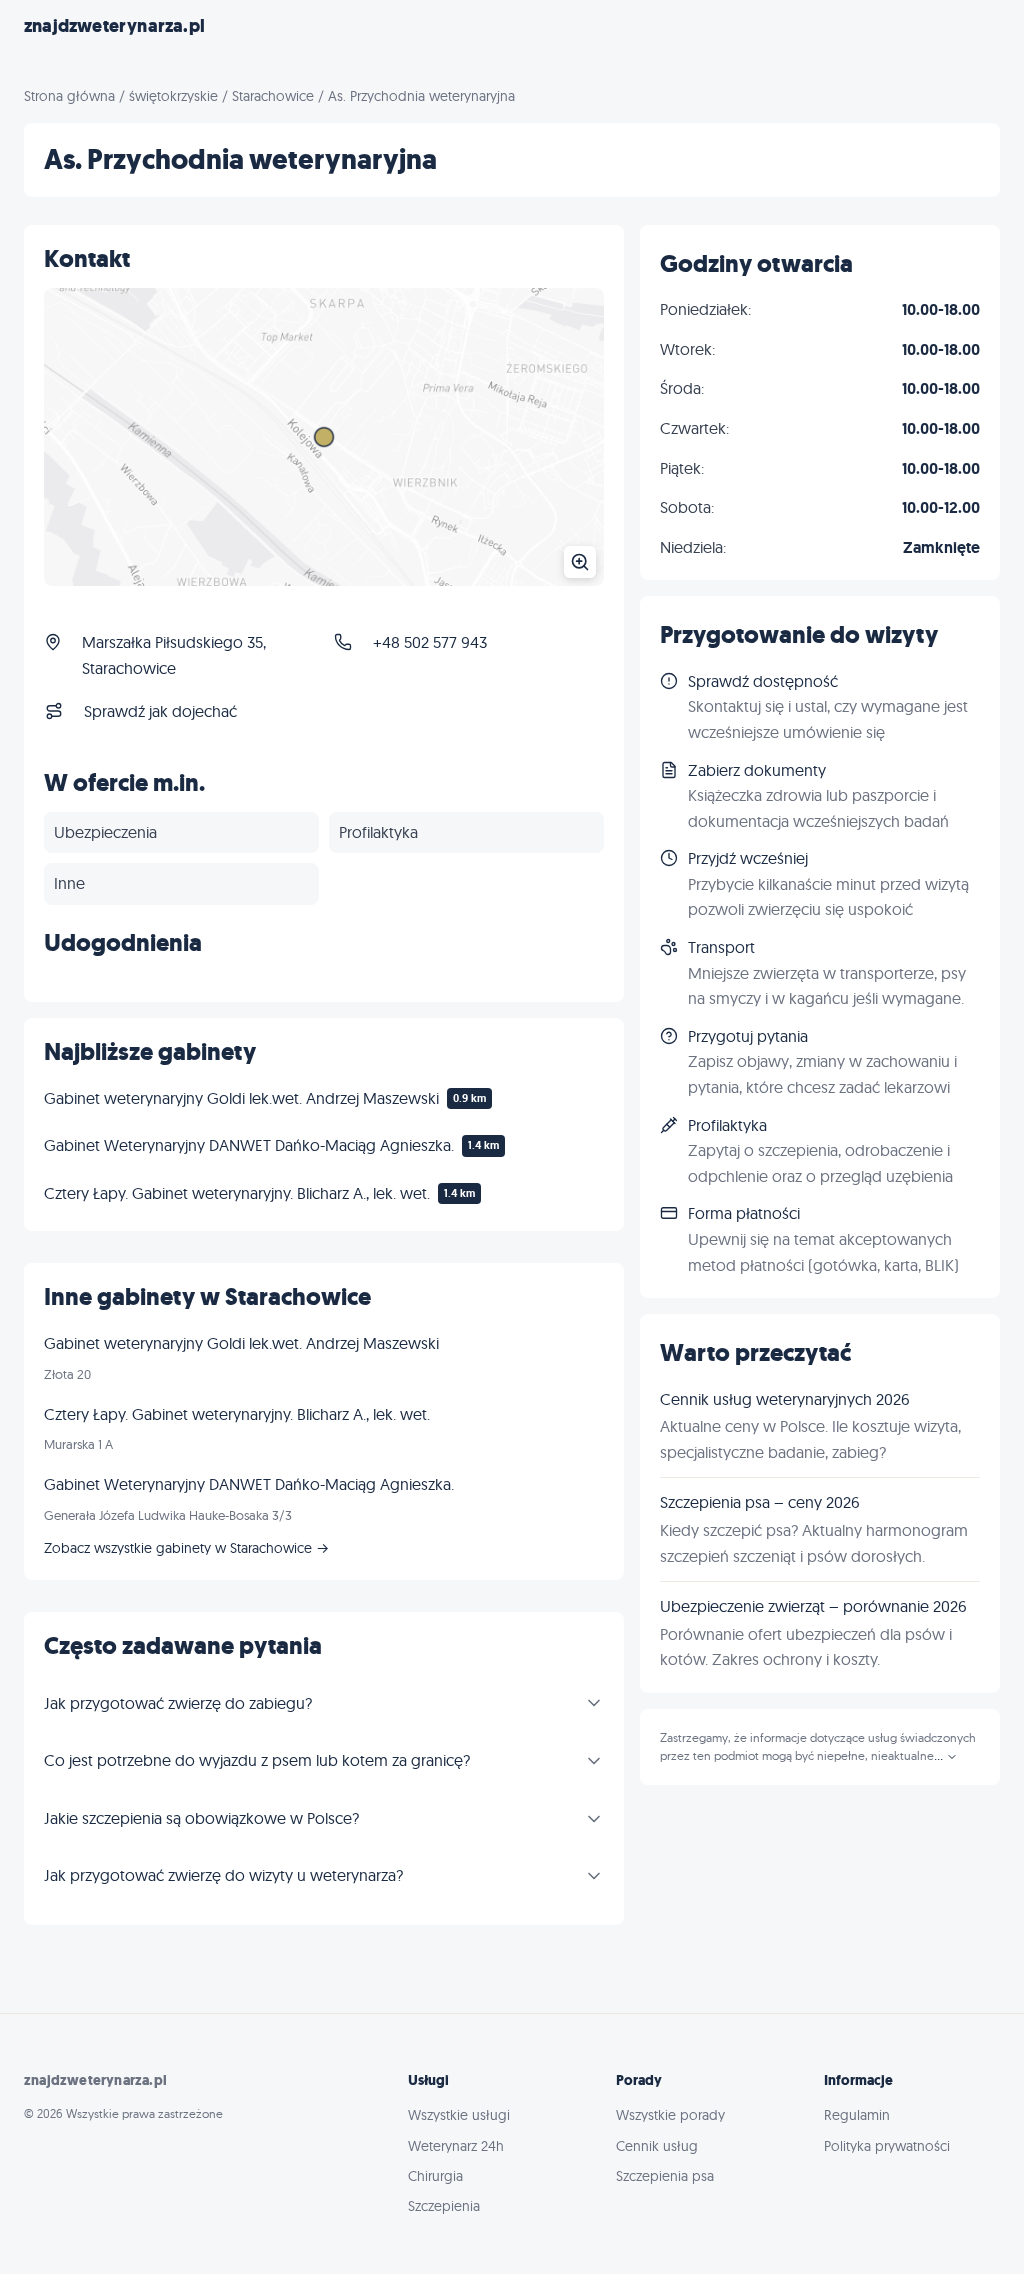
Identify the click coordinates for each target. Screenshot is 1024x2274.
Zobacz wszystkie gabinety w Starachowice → (186, 1548)
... (940, 1756)
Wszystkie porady (670, 2115)
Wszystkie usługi (459, 2115)
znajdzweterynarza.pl (114, 26)
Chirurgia (435, 2176)
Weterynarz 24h (456, 2146)
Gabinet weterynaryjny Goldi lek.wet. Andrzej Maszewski (241, 1098)
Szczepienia (444, 2206)
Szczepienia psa (665, 2176)
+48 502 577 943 (430, 642)
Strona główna (69, 96)
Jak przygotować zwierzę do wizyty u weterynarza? (223, 1875)
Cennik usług (657, 2146)
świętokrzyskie (173, 96)
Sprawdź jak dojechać (160, 711)
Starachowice (273, 96)
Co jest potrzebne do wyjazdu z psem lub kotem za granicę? (257, 1760)
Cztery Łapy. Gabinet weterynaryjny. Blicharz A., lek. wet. (237, 1193)
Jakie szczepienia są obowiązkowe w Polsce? (201, 1818)
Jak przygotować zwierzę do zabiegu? (178, 1703)
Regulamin (857, 2115)
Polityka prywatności (887, 2146)
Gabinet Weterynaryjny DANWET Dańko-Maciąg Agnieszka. (249, 1145)
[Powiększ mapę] (324, 437)
